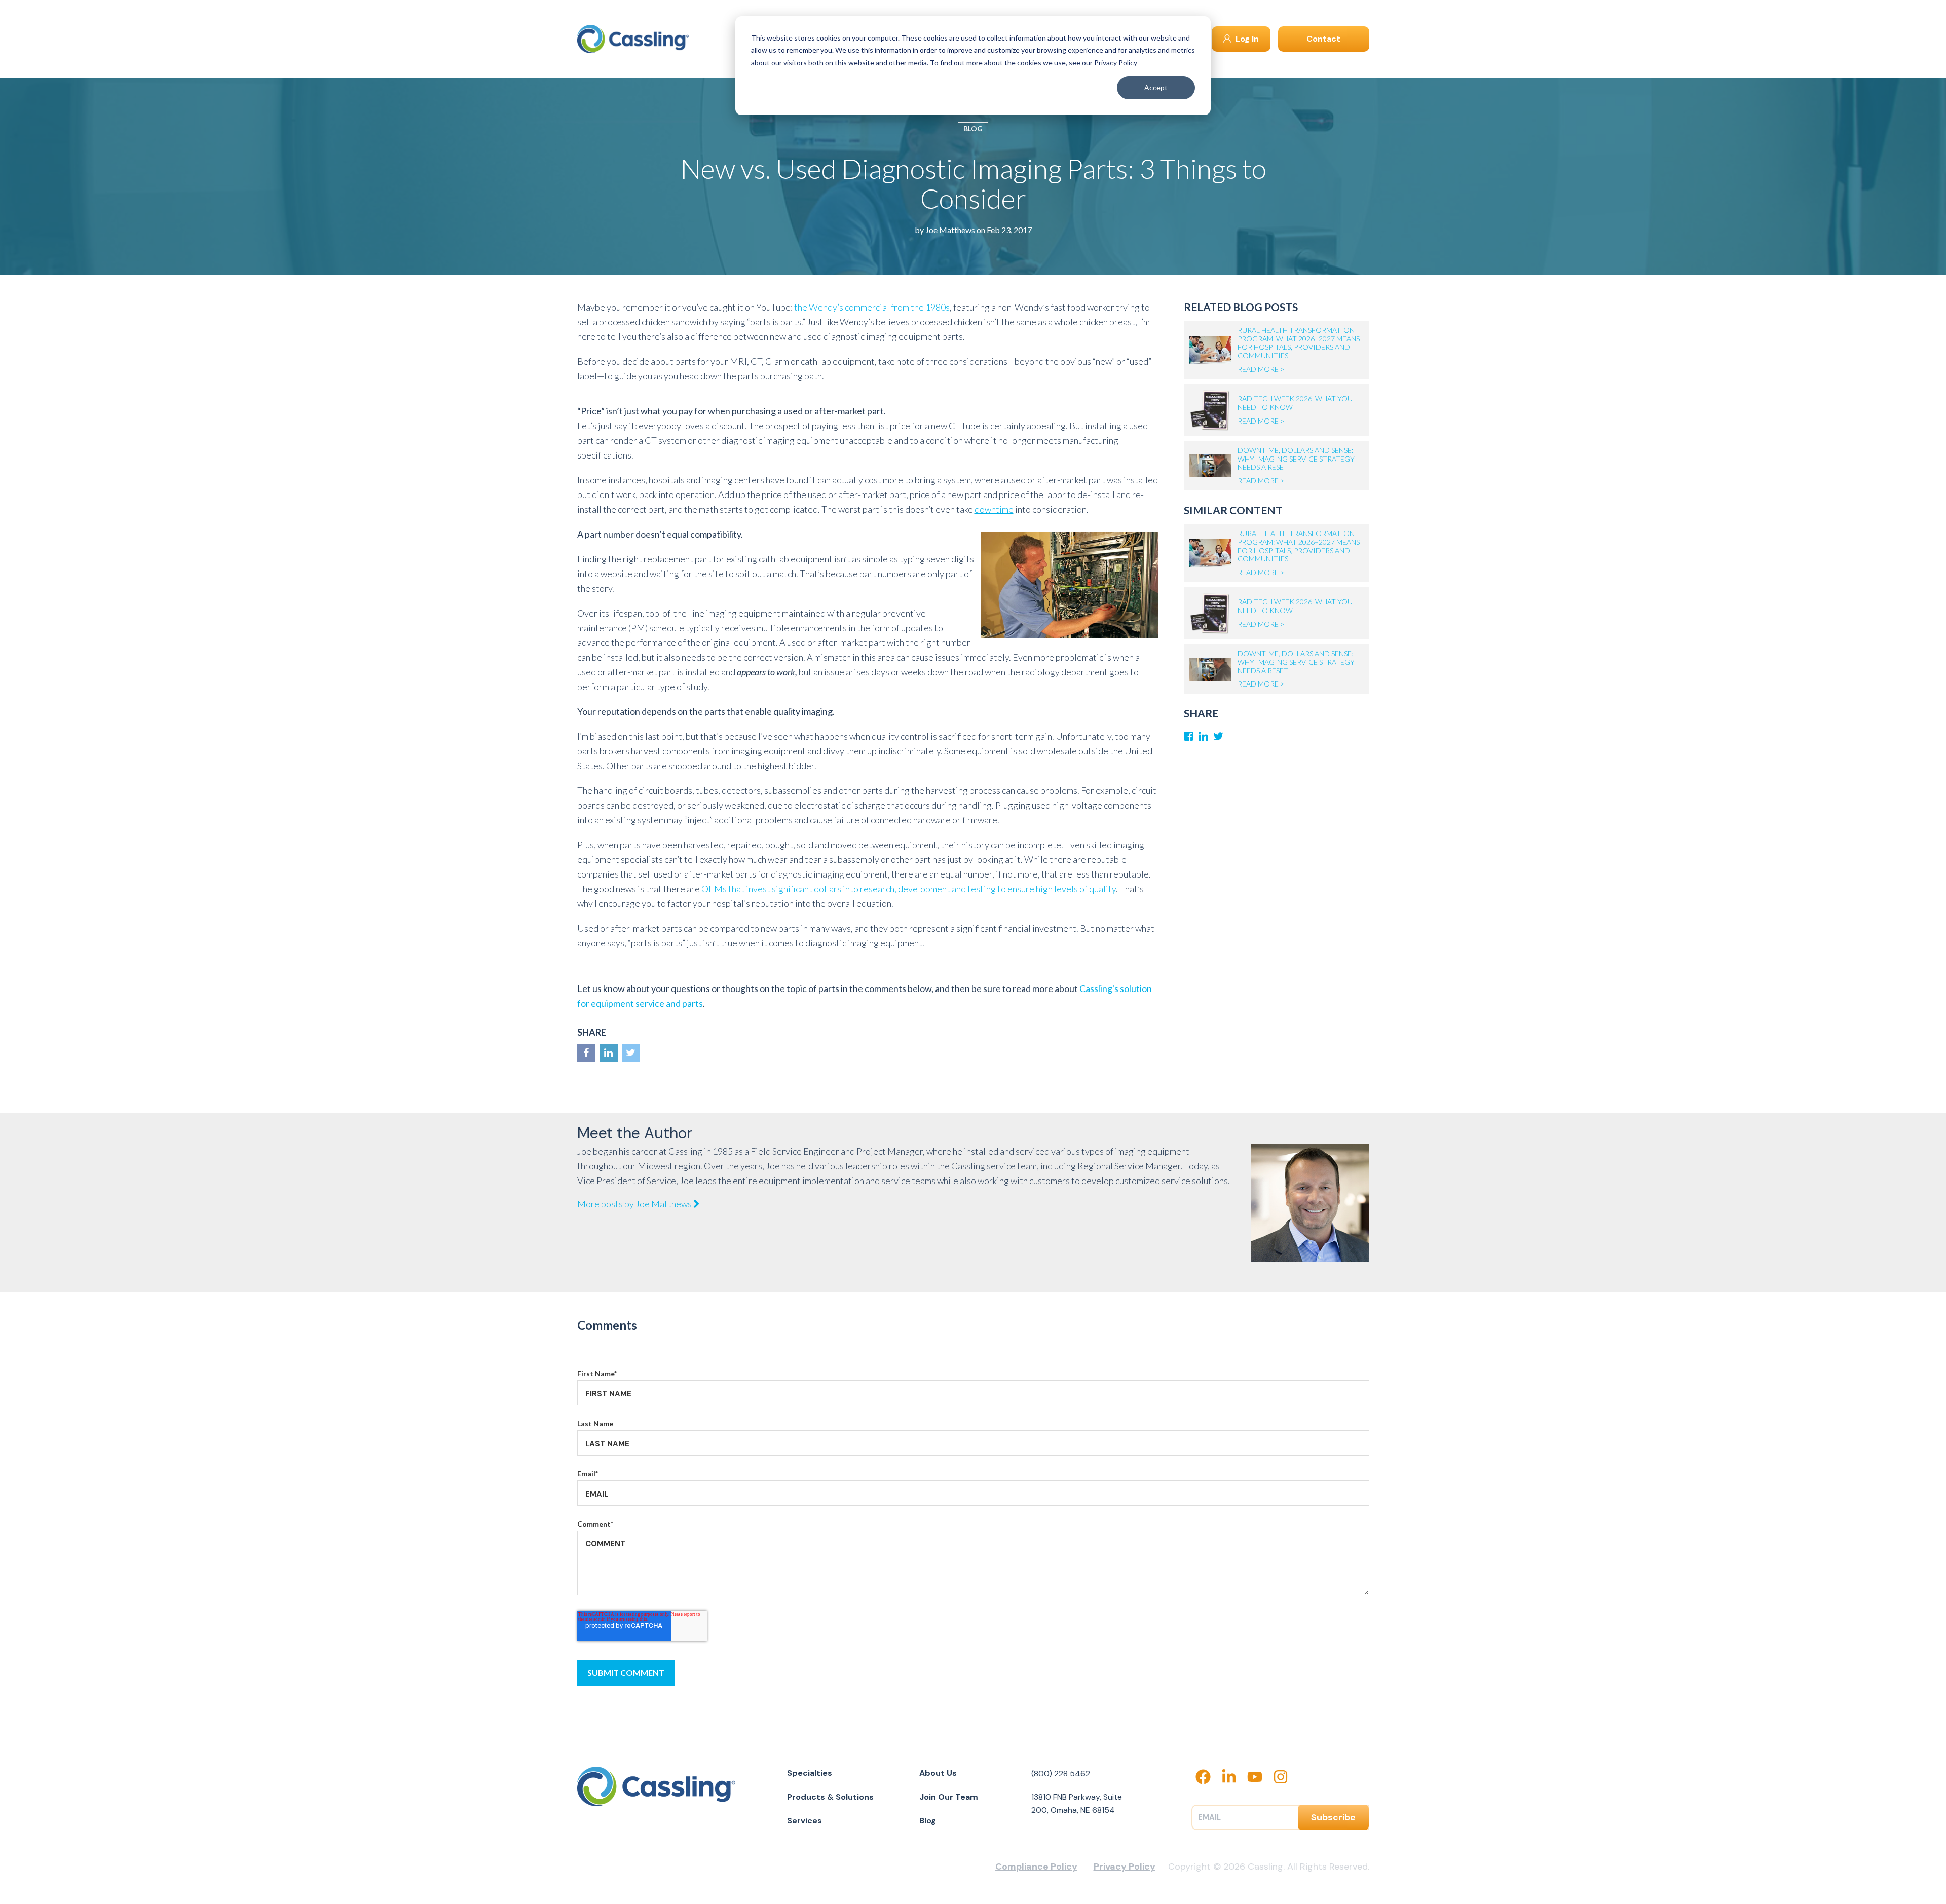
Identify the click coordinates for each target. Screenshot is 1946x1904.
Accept (1156, 87)
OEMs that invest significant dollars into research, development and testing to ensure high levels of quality (909, 889)
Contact (1323, 39)
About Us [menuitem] (938, 1773)
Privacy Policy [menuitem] (1125, 1867)
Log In (1246, 39)
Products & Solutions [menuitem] (830, 1797)
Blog (973, 128)
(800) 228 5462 (1061, 1774)
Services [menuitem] (804, 1821)
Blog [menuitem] (928, 1821)
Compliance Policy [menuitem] (1036, 1867)
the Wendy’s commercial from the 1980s (872, 307)
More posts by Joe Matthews (635, 1204)
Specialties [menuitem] (810, 1773)
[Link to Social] (586, 1053)
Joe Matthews (950, 230)
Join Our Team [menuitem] (949, 1797)
